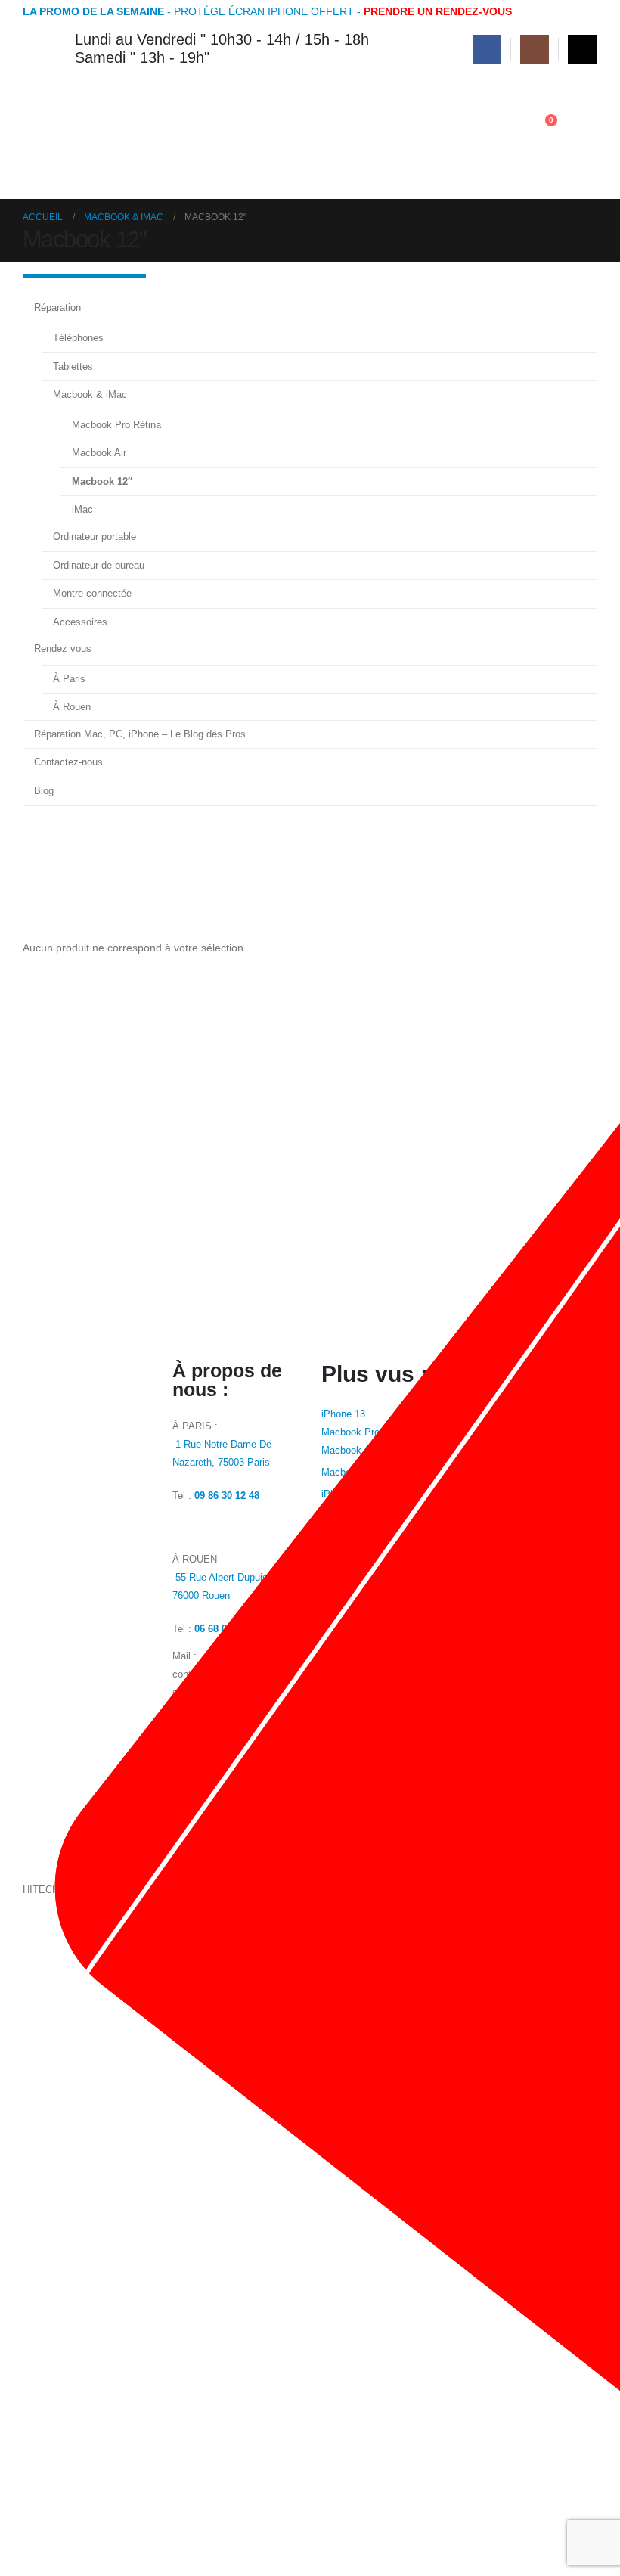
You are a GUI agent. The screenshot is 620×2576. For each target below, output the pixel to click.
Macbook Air (99, 453)
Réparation (57, 307)
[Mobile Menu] (584, 137)
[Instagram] (535, 49)
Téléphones (78, 338)
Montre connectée (92, 593)
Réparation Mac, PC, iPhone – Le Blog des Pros (140, 734)
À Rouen (72, 707)
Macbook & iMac (90, 394)
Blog (44, 791)
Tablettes (73, 366)
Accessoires (80, 622)
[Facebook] (487, 49)
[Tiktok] (582, 49)
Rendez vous (63, 649)
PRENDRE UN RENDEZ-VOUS (438, 11)
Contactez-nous (68, 762)
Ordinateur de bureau (99, 565)
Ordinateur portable (95, 537)
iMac (82, 509)
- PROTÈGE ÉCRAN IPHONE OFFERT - (193, 11)
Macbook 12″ (102, 481)
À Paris (69, 679)
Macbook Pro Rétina (116, 425)
